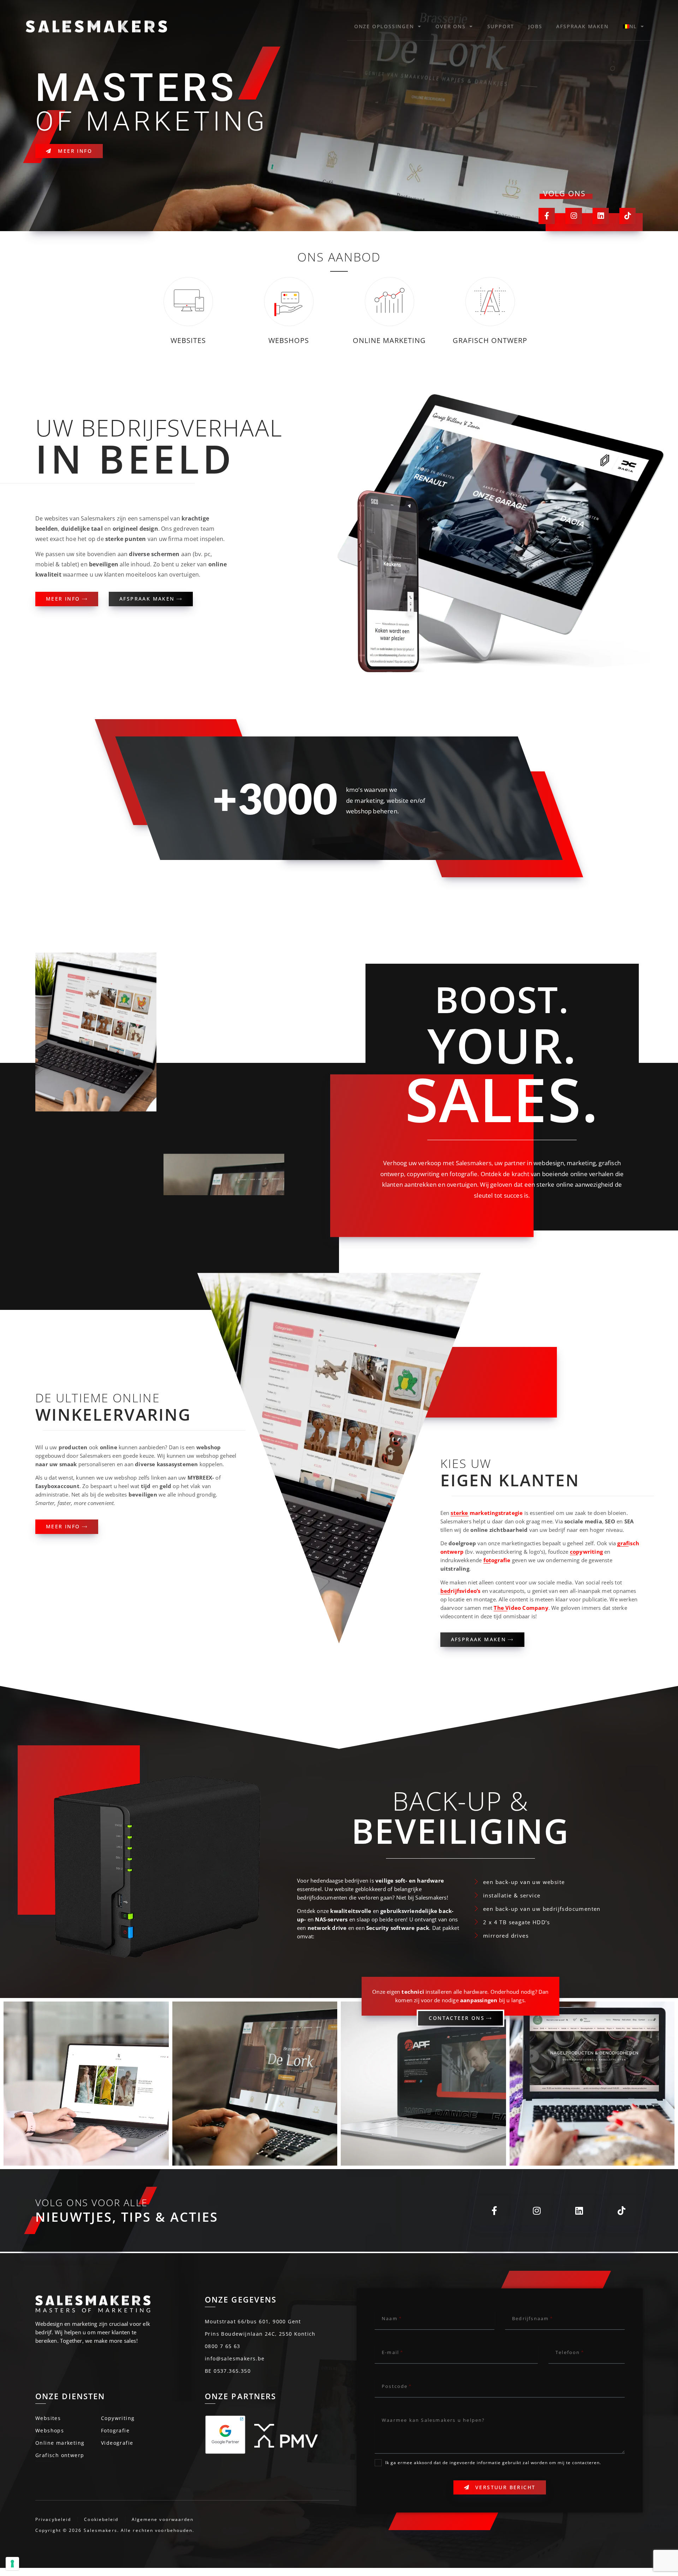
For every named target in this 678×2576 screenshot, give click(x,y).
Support (501, 26)
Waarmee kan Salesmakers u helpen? (433, 2420)
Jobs (535, 26)
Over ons (450, 26)
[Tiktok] (628, 216)
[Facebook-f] (547, 216)
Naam (390, 2318)
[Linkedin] (601, 216)
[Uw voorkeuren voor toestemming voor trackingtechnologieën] (12, 2564)
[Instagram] (573, 216)
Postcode (395, 2386)
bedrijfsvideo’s (460, 1591)
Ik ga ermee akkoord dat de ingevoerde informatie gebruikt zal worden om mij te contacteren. (493, 2463)
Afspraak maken (582, 26)
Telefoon (568, 2352)
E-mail (390, 2352)
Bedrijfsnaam (530, 2318)
